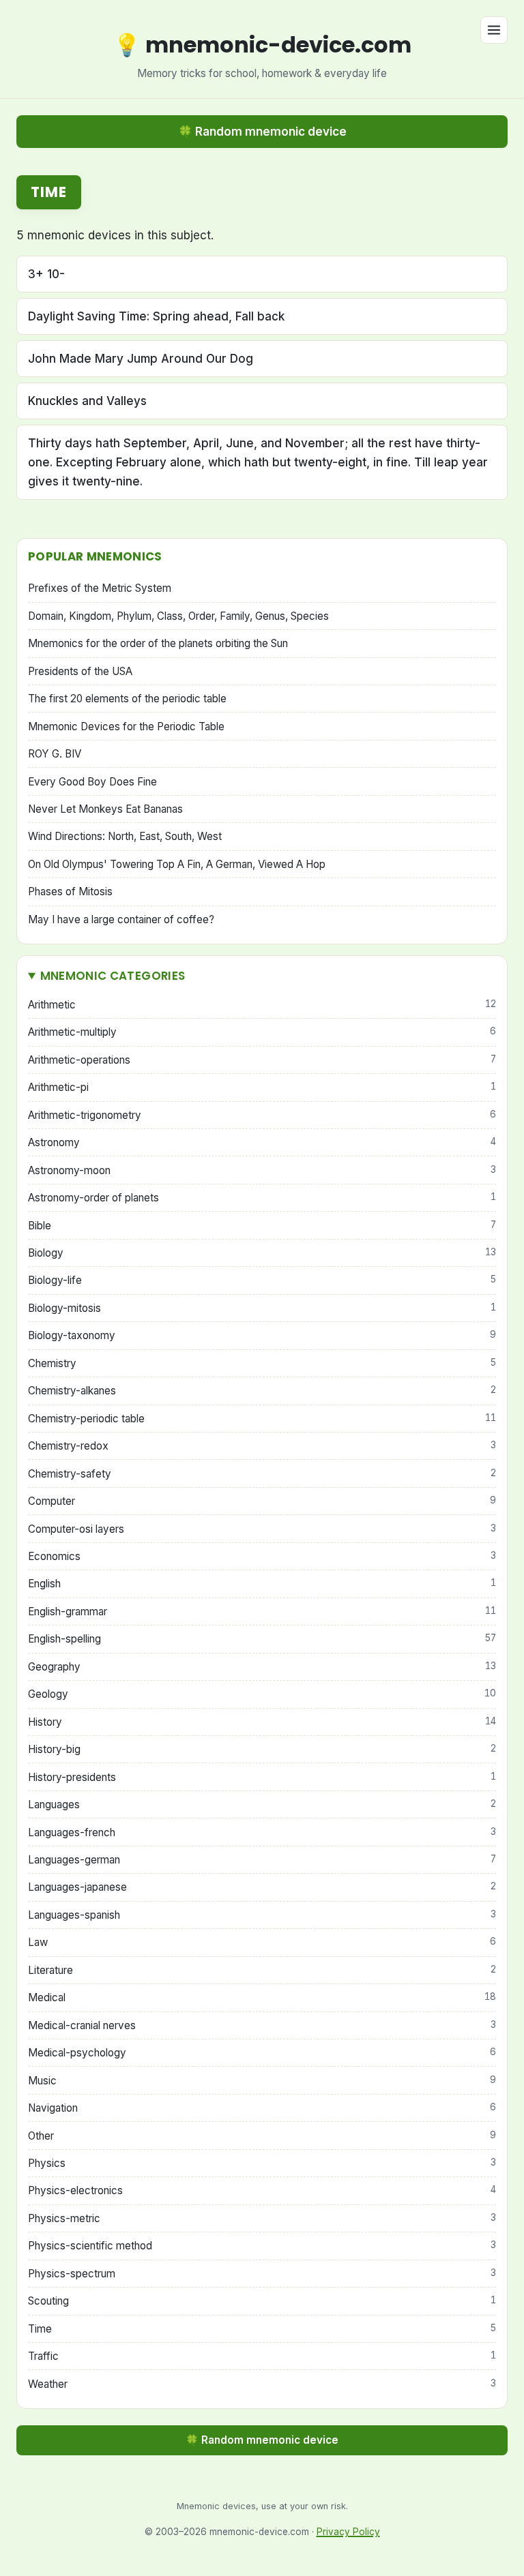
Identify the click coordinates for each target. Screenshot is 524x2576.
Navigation (262, 2108)
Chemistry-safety (262, 1474)
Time (262, 2329)
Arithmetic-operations (262, 1060)
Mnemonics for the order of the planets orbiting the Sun (158, 643)
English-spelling (262, 1639)
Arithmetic (262, 1005)
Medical (262, 1997)
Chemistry (262, 1363)
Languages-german (262, 1860)
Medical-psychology (262, 2053)
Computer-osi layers (262, 1529)
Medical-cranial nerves (262, 2025)
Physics (262, 2163)
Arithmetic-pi (262, 1087)
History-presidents (262, 1777)
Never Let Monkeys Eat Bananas (105, 809)
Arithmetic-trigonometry (262, 1115)
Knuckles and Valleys (87, 401)
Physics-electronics (262, 2190)
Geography (262, 1667)
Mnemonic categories (113, 976)
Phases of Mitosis (70, 892)
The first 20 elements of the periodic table (127, 699)
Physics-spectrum (262, 2274)
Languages (262, 1804)
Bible (262, 1226)
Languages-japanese (262, 1887)
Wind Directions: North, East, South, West (125, 836)
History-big (262, 1749)
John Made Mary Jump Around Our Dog (141, 359)
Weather (262, 2384)
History (262, 1722)
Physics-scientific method (262, 2246)
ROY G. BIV (55, 754)
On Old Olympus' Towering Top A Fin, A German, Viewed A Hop (177, 864)
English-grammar (262, 1612)
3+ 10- (46, 274)
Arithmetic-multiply (262, 1032)
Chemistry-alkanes (262, 1391)
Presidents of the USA (80, 671)
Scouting (262, 2301)
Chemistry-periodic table (262, 1419)
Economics (262, 1556)
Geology (262, 1694)
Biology (262, 1253)
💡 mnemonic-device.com (262, 45)
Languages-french (262, 1832)
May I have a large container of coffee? (121, 919)
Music (262, 2081)
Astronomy (262, 1142)
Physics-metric (262, 2218)
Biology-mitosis (262, 1308)
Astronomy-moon (262, 1170)
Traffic (262, 2356)
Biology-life (262, 1280)
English (262, 1584)
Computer (262, 1501)
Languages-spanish (262, 1915)
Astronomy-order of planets (262, 1198)
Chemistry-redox (262, 1446)
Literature (262, 1970)
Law (262, 1942)
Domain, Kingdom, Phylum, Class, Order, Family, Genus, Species (178, 616)
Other (262, 2136)
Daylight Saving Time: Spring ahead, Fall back (156, 316)
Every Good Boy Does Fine (92, 782)
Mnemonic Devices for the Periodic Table (126, 727)
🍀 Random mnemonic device (262, 132)
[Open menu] (494, 30)
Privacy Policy (348, 2532)
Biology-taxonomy (262, 1335)
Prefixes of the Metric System (100, 588)
